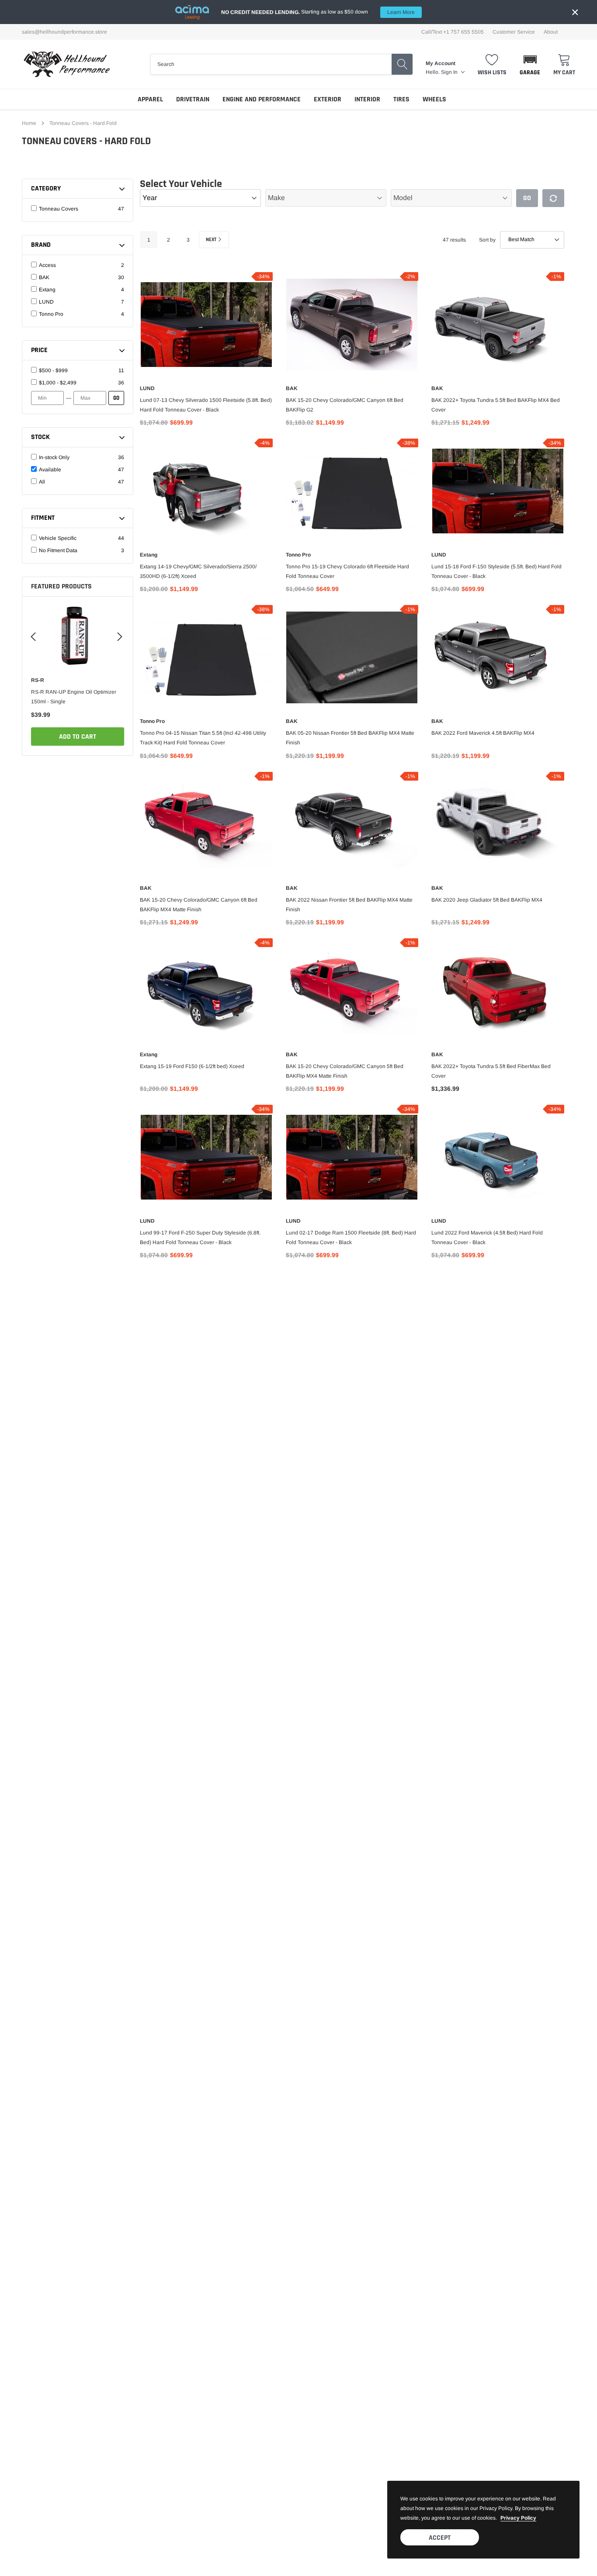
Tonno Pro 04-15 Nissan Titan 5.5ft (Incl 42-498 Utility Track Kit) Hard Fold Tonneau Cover (203, 738)
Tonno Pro (298, 555)
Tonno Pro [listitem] (51, 314)
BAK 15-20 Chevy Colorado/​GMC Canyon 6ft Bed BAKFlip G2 (345, 405)
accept (440, 2538)
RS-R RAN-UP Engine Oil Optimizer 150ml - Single (74, 697)
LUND (147, 388)
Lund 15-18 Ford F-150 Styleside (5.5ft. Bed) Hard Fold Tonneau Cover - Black (496, 571)
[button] (530, 64)
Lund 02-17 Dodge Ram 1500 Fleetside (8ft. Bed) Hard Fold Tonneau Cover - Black (351, 1238)
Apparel (150, 99)
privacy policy (518, 2518)
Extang (149, 555)
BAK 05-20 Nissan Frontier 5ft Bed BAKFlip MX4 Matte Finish (350, 738)
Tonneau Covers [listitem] (59, 209)
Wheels (434, 99)
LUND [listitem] (46, 302)
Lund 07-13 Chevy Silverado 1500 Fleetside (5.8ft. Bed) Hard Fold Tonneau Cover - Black (206, 405)
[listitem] (77, 370)
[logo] (67, 64)
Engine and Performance (262, 99)
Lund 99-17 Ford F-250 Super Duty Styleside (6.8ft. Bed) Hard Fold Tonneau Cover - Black (200, 1238)
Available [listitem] (50, 470)
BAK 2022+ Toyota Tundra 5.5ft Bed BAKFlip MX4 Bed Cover (496, 405)
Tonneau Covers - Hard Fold (83, 123)
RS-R (38, 680)
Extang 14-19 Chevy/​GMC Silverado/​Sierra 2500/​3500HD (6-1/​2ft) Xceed (198, 571)
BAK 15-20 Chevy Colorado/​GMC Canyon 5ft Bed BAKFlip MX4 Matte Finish (345, 1071)
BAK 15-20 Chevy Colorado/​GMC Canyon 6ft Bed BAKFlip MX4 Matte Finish (199, 905)
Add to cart (78, 737)
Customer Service (514, 32)
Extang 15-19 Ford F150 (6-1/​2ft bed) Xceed (192, 1066)
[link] (78, 635)
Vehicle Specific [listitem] (58, 538)
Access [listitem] (47, 265)
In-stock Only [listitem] (54, 457)
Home (29, 123)
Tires (401, 99)
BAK (292, 388)
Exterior (328, 99)
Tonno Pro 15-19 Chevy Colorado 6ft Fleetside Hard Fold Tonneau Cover (347, 571)
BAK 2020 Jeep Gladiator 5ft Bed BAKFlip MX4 (487, 900)
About (551, 32)
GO (116, 398)
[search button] (402, 64)
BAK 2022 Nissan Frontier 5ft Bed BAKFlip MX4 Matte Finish (349, 905)
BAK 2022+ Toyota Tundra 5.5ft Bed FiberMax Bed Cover (491, 1071)
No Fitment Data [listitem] (58, 550)
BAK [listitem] (44, 277)
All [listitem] (42, 482)
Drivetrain (193, 99)
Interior (367, 99)
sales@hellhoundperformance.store (64, 32)
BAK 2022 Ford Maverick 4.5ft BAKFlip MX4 (483, 733)
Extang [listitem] (47, 290)
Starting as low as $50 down (318, 12)
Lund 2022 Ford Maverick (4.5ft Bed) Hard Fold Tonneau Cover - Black (487, 1238)
